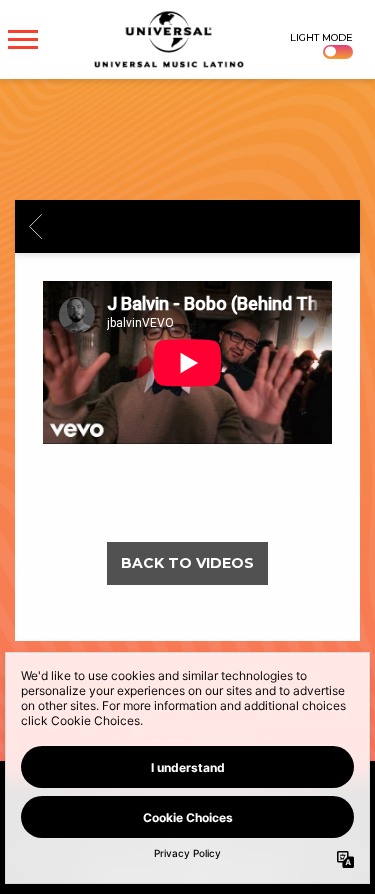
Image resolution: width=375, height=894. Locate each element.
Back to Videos (187, 563)
